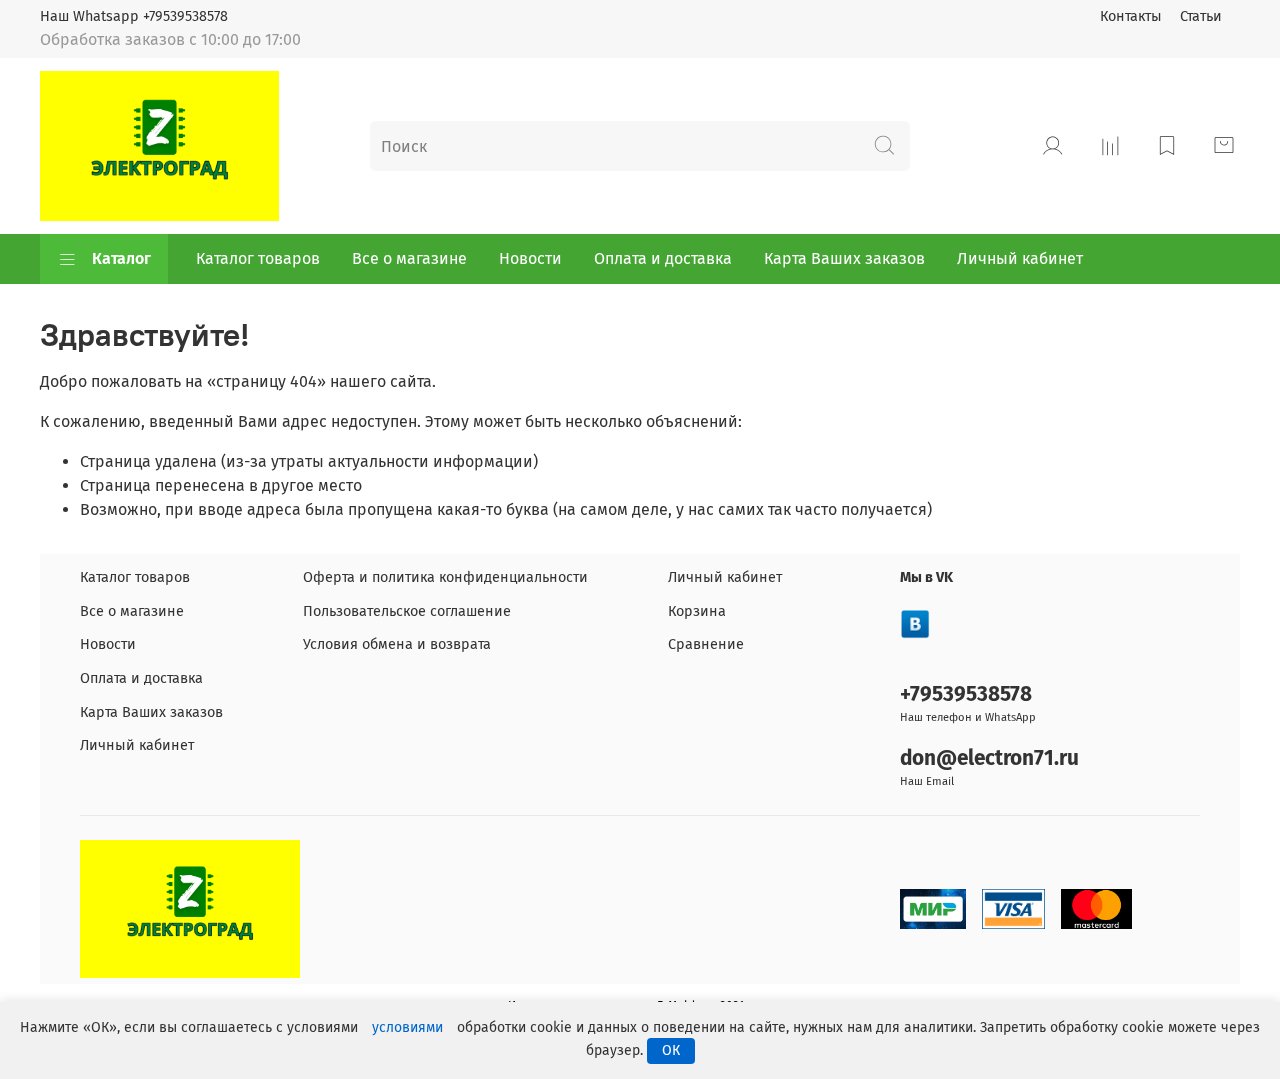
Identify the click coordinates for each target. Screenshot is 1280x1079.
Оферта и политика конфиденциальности (445, 577)
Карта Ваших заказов (844, 258)
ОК (671, 1050)
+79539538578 (966, 694)
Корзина (697, 611)
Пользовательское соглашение (407, 611)
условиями (407, 1027)
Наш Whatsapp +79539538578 (134, 16)
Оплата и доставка (663, 258)
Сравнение (706, 644)
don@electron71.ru (989, 758)
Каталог (121, 258)
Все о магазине (409, 258)
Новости (530, 258)
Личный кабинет (1020, 258)
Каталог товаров (258, 258)
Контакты (1131, 16)
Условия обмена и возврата (397, 644)
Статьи (1201, 16)
